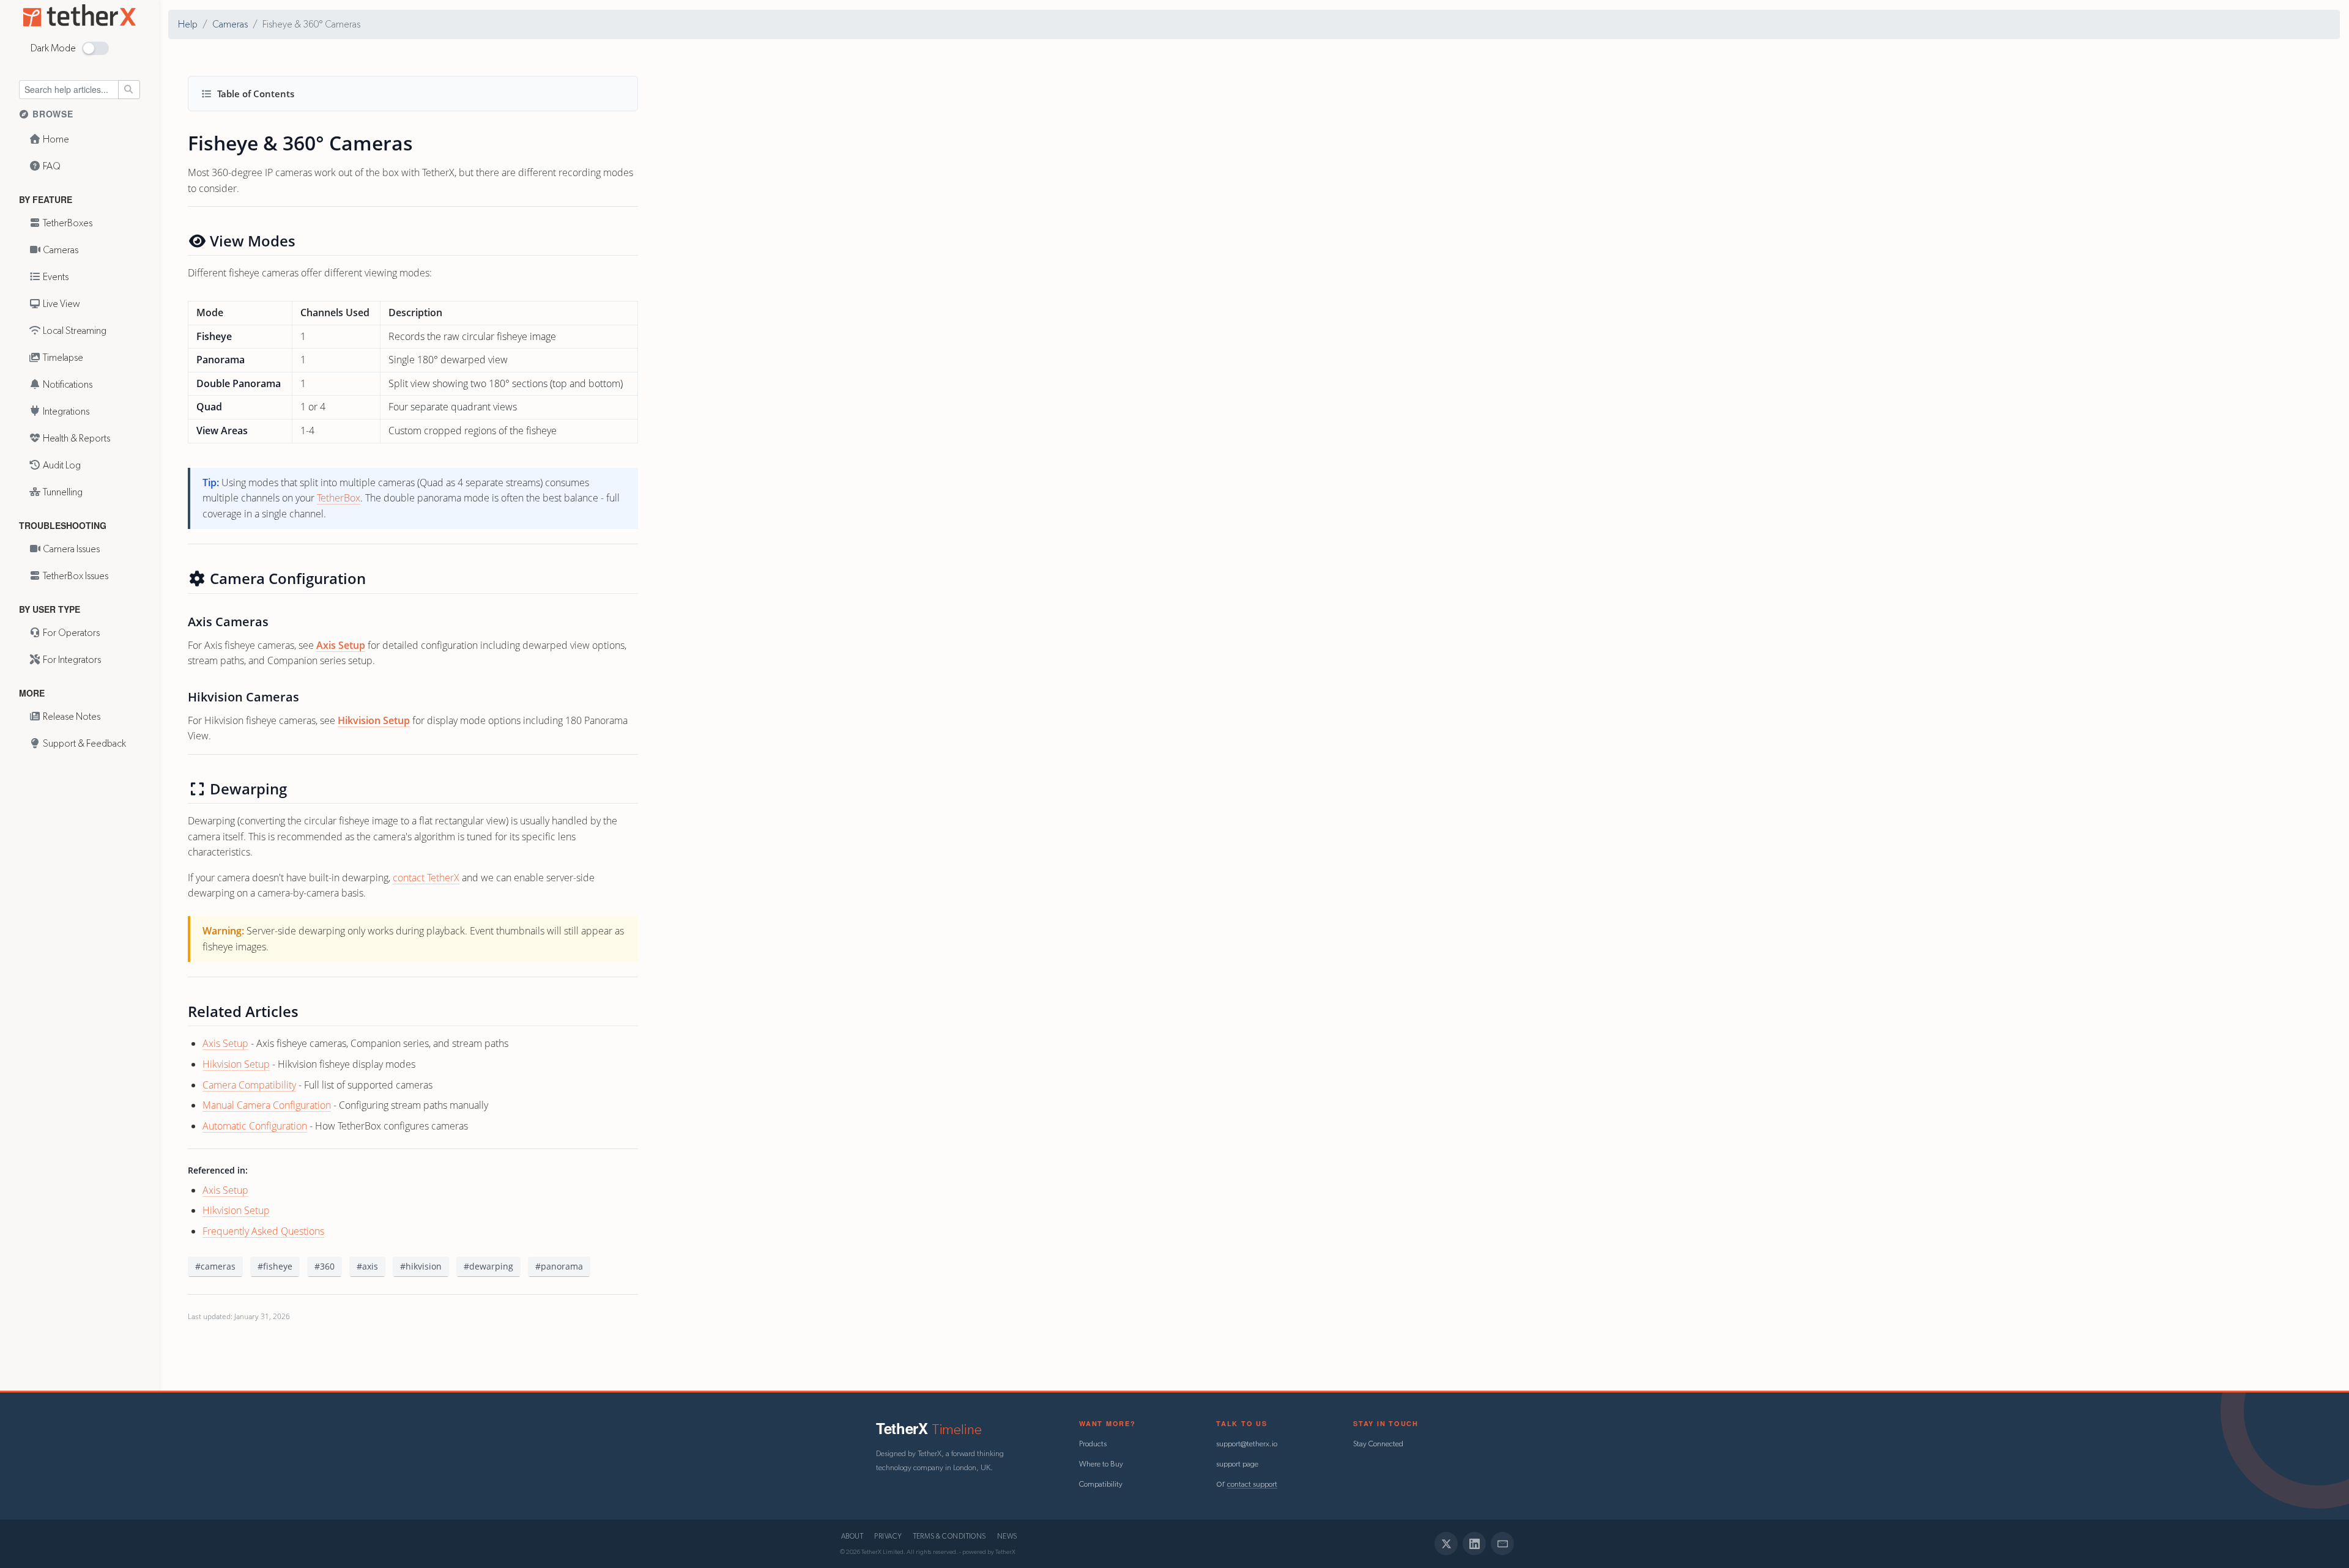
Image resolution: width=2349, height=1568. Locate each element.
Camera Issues (70, 549)
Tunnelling (62, 492)
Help (188, 24)
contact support (1252, 1485)
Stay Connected (1378, 1444)
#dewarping (488, 1266)
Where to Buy (1101, 1464)
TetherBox (339, 498)
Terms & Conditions (950, 1537)
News (1007, 1537)
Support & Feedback (83, 744)
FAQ (51, 166)
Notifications (67, 385)
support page (1237, 1464)
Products (1093, 1444)
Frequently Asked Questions (263, 1231)
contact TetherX (426, 878)
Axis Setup (341, 645)
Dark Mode (53, 48)
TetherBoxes (67, 223)
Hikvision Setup (374, 720)
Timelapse (62, 358)
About (852, 1537)
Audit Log (61, 465)
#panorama (559, 1266)
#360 (325, 1266)
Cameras (60, 250)
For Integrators (71, 660)
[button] (95, 48)
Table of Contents (256, 94)
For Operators (70, 633)
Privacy (888, 1537)
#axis (367, 1266)
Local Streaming (74, 331)
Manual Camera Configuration (267, 1105)
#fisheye (275, 1266)
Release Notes (71, 717)
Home (55, 139)
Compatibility (1101, 1485)
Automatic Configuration (255, 1126)
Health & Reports (76, 438)
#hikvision (421, 1266)
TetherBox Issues (75, 576)
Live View (61, 304)
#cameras (215, 1266)
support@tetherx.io (1247, 1444)
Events (55, 277)
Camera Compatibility (249, 1085)
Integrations (65, 412)
